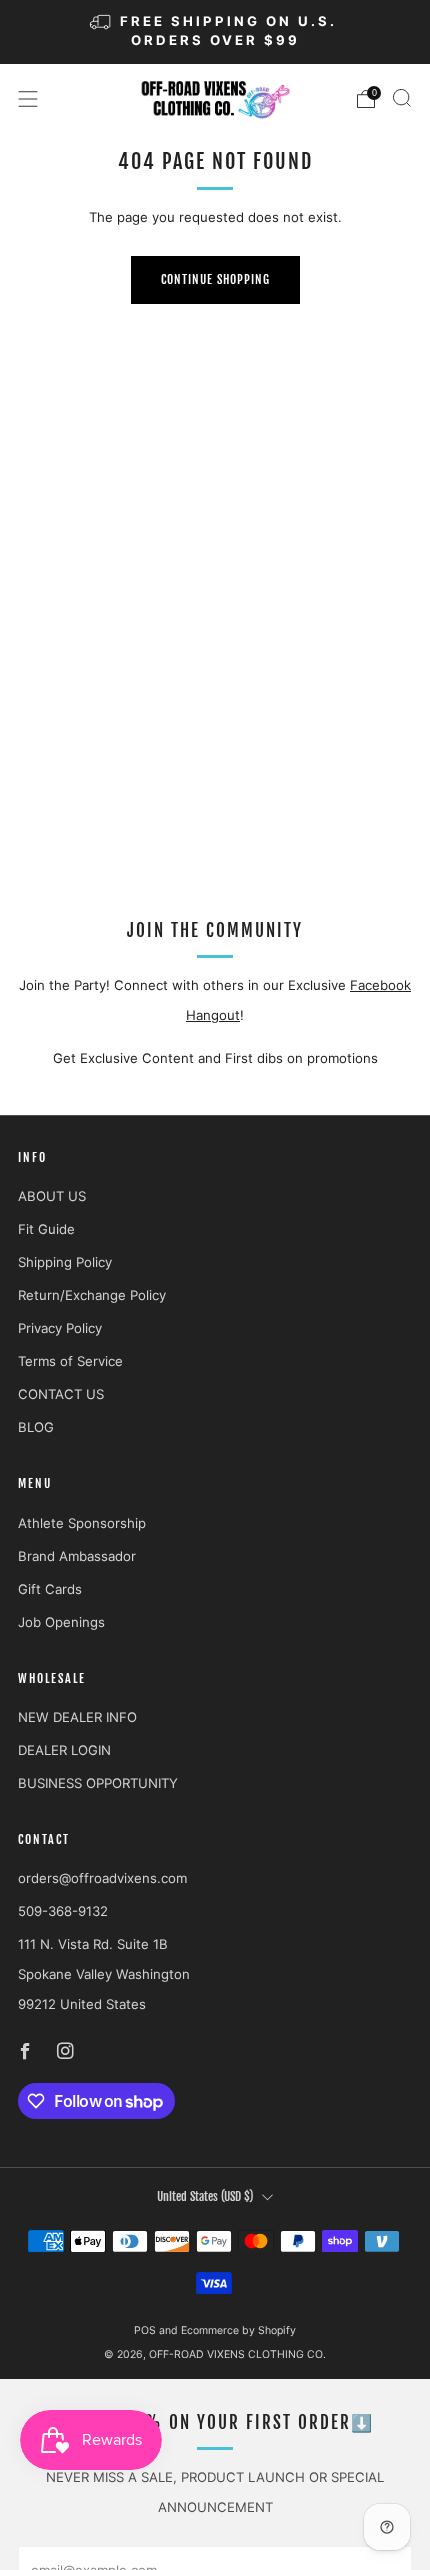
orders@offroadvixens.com (102, 1878)
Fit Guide (46, 1229)
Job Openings (61, 1622)
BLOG (36, 1427)
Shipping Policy (65, 1262)
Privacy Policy (60, 1328)
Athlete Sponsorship (82, 1523)
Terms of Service (70, 1361)
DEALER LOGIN (64, 1750)
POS (145, 2330)
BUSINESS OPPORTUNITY (98, 1783)
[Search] (402, 98)
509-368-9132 (63, 1911)
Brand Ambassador (77, 1556)
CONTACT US (61, 1394)
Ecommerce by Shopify (238, 2330)
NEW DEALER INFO (77, 1717)
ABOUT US (52, 1196)
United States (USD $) (205, 2196)
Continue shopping (215, 279)
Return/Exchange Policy (92, 1295)
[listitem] (215, 32)
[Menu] (28, 99)
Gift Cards (50, 1589)
